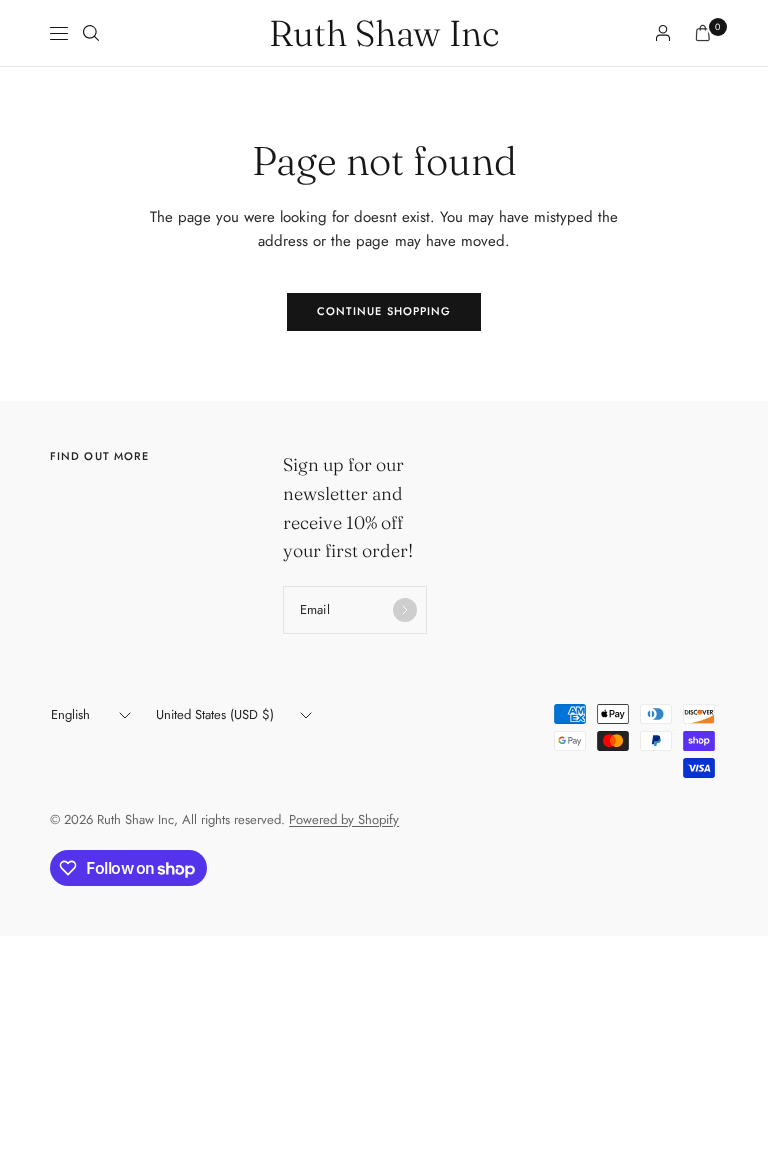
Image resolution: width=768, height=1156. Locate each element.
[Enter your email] (405, 610)
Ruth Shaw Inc (384, 33)
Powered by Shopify (344, 819)
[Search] (91, 33)
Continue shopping (384, 311)
